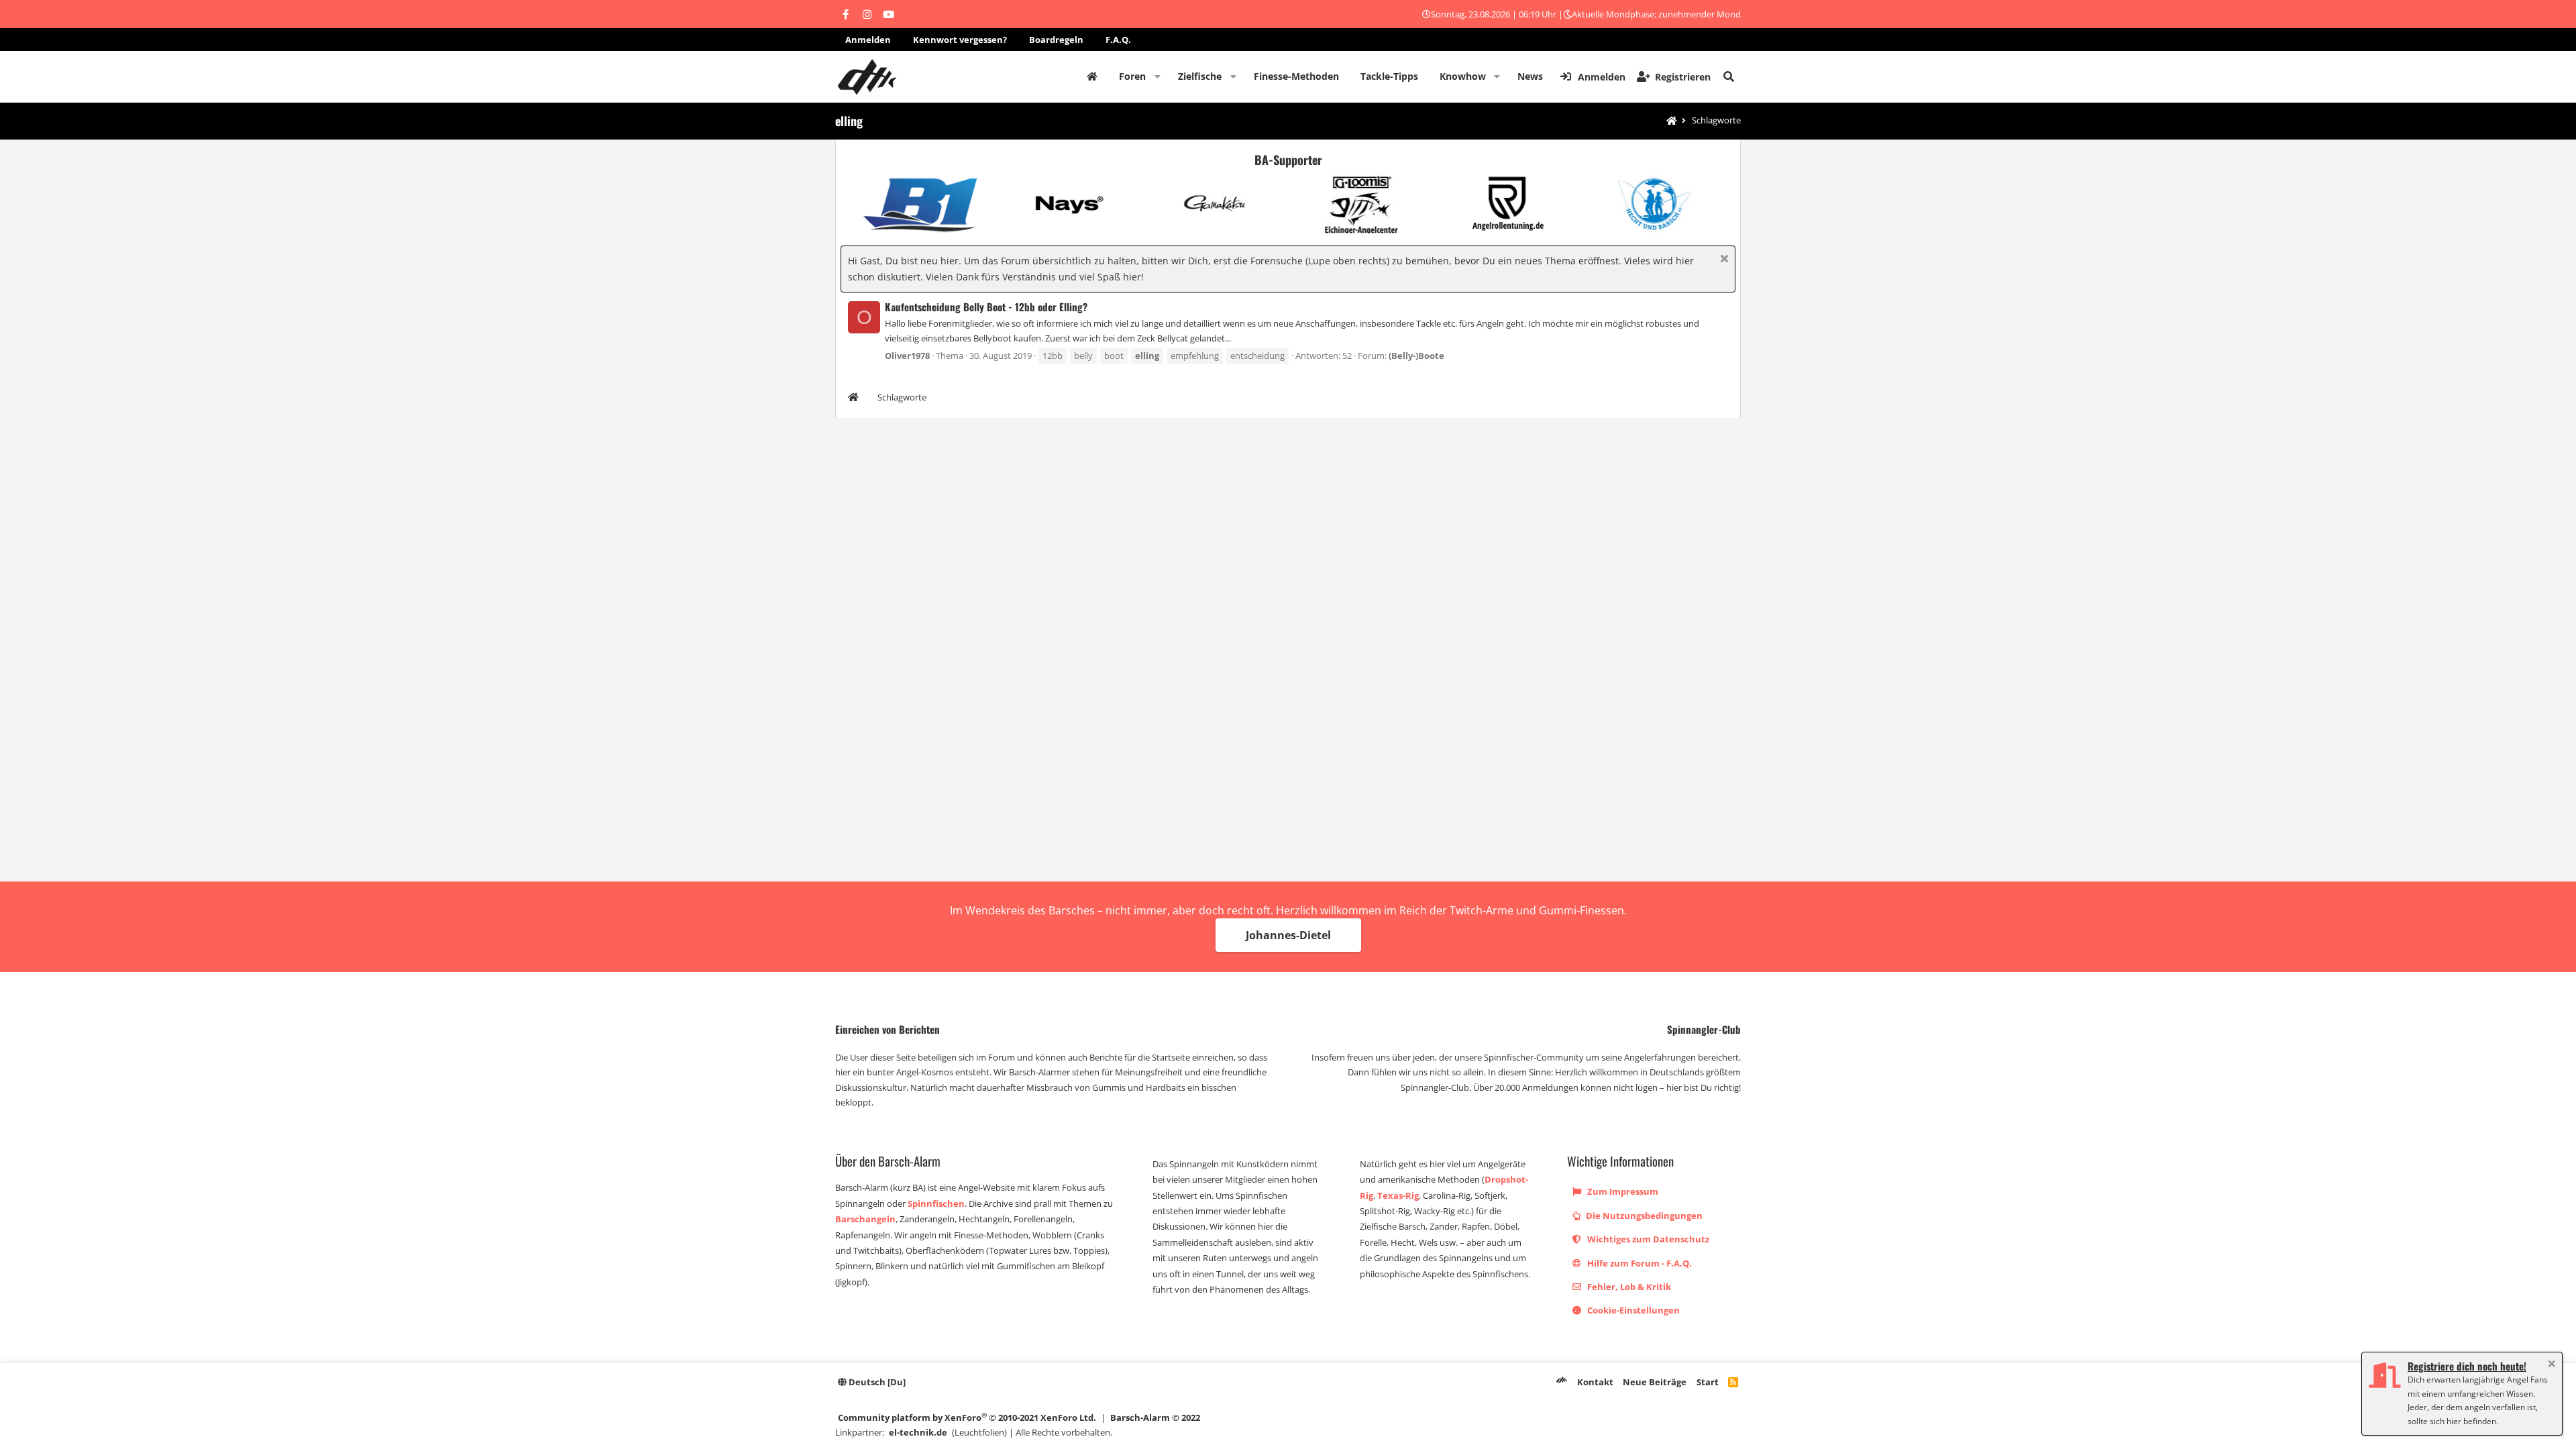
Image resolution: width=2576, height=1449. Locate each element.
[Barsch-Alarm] (1562, 1382)
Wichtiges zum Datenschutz (1647, 1239)
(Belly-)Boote (1416, 356)
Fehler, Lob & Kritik (1628, 1287)
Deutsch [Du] (876, 1382)
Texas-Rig (1398, 1195)
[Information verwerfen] (1722, 260)
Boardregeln (1056, 40)
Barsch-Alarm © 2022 (1155, 1417)
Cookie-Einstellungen (1632, 1310)
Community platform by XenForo (967, 1417)
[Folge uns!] (845, 14)
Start (1708, 1382)
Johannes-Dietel (1288, 935)
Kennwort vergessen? (960, 40)
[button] (1158, 76)
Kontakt (1595, 1382)
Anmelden (868, 40)
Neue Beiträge (1655, 1382)
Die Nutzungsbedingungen (1643, 1216)
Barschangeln (865, 1219)
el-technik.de (918, 1432)
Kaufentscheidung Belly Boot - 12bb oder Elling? (986, 307)
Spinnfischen (936, 1203)
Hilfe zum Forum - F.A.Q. (1639, 1263)
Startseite (1092, 76)
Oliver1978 (907, 356)
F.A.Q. (1118, 40)
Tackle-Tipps (1389, 76)
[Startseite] (1672, 121)
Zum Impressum (1622, 1191)
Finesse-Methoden (1296, 76)
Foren (1132, 76)
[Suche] (1729, 76)
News (1530, 76)
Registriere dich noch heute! (2467, 1366)
